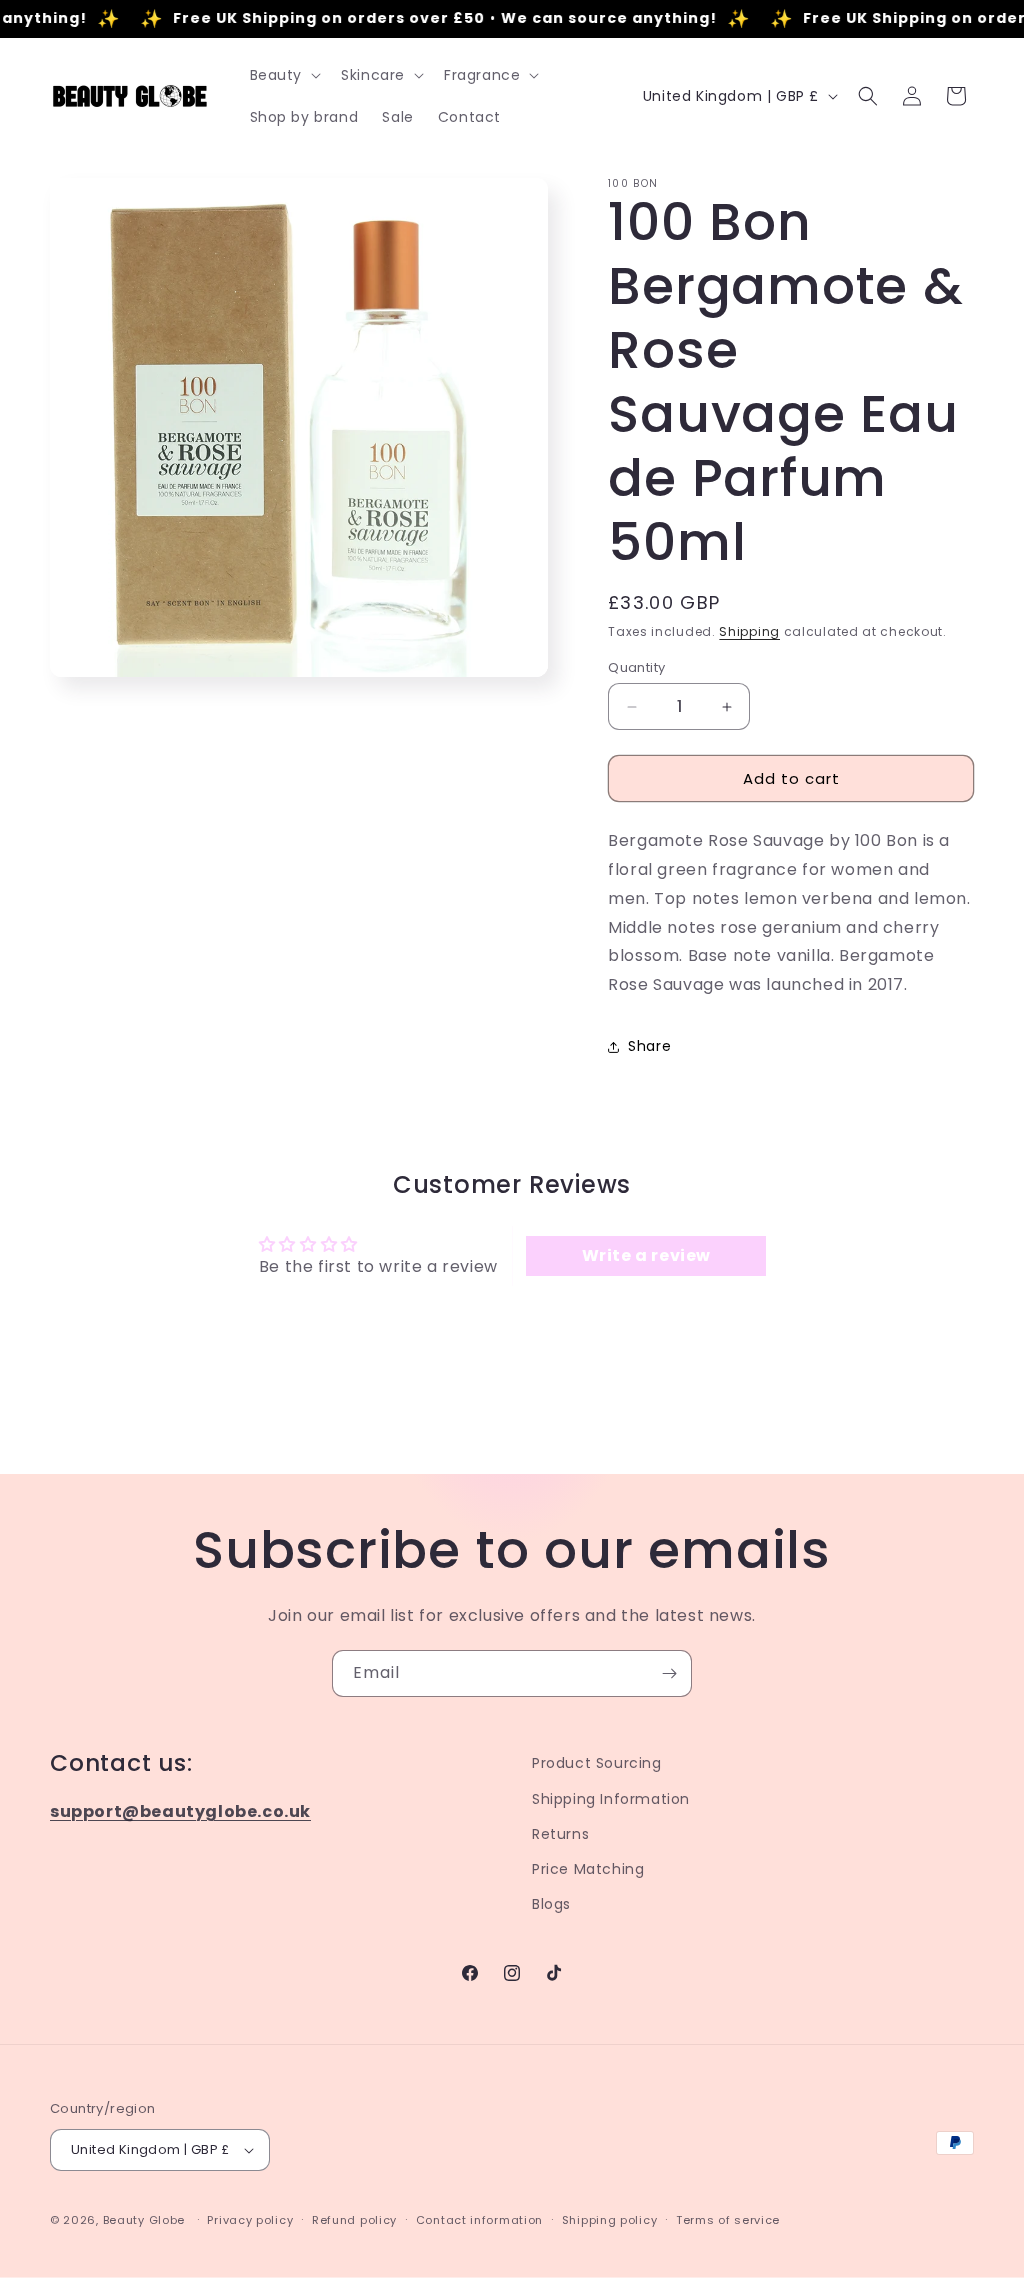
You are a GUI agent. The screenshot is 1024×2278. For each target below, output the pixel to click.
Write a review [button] (646, 1255)
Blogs (551, 1904)
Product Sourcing (597, 1763)
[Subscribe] (669, 1673)
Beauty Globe (144, 2220)
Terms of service (728, 2220)
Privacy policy (250, 2220)
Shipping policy (610, 2220)
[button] (284, 75)
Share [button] (649, 1046)
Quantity (636, 667)
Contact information (479, 2220)
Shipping (749, 631)
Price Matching (588, 1869)
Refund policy (354, 2220)
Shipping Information (611, 1799)
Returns (560, 1834)
